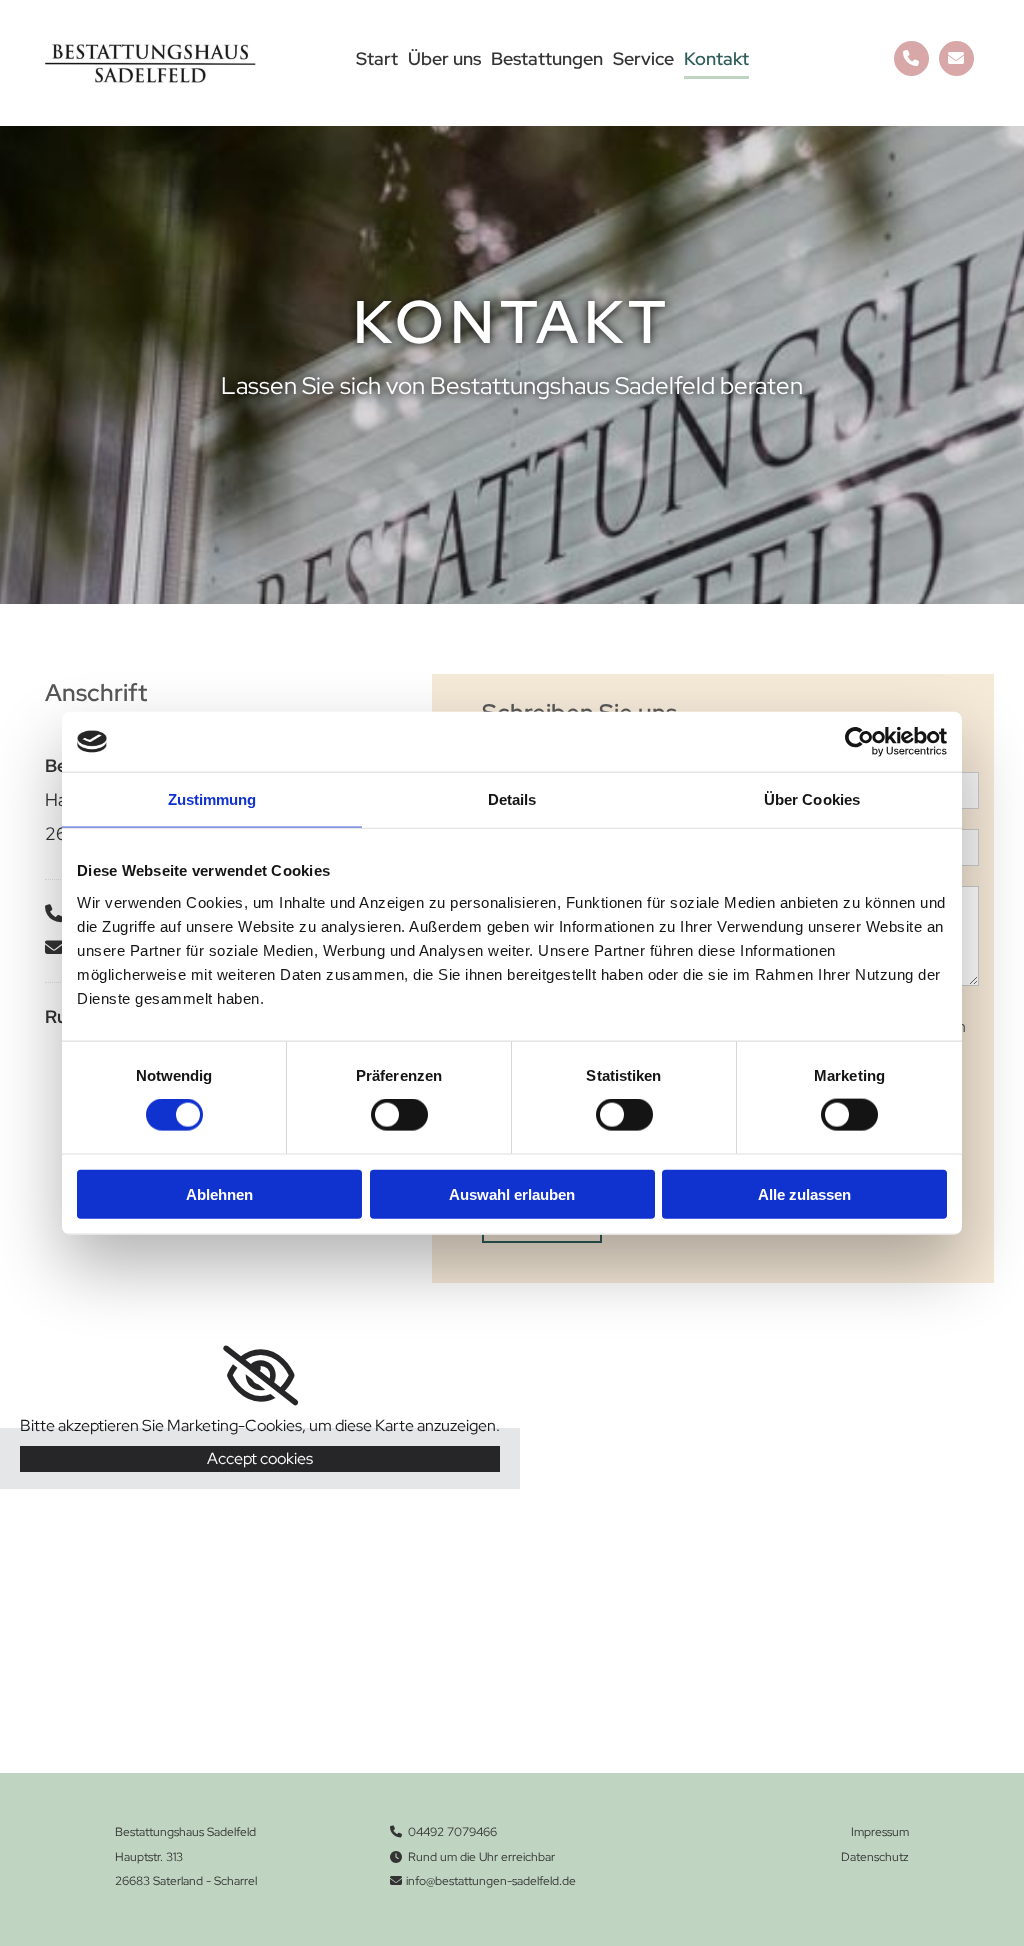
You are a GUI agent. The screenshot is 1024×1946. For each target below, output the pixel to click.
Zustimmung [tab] (212, 799)
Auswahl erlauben (512, 1193)
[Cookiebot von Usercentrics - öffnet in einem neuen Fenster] (859, 742)
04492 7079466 (452, 1832)
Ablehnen (219, 1193)
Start (377, 59)
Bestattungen (547, 59)
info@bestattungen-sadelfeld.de (491, 1881)
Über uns (444, 59)
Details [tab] (512, 799)
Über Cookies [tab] (812, 799)
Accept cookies (260, 1458)
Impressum (880, 1832)
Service (643, 59)
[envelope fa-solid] (956, 58)
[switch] (399, 1115)
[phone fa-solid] (911, 58)
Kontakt (716, 59)
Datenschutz (875, 1857)
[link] (260, 1376)
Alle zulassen (804, 1193)
